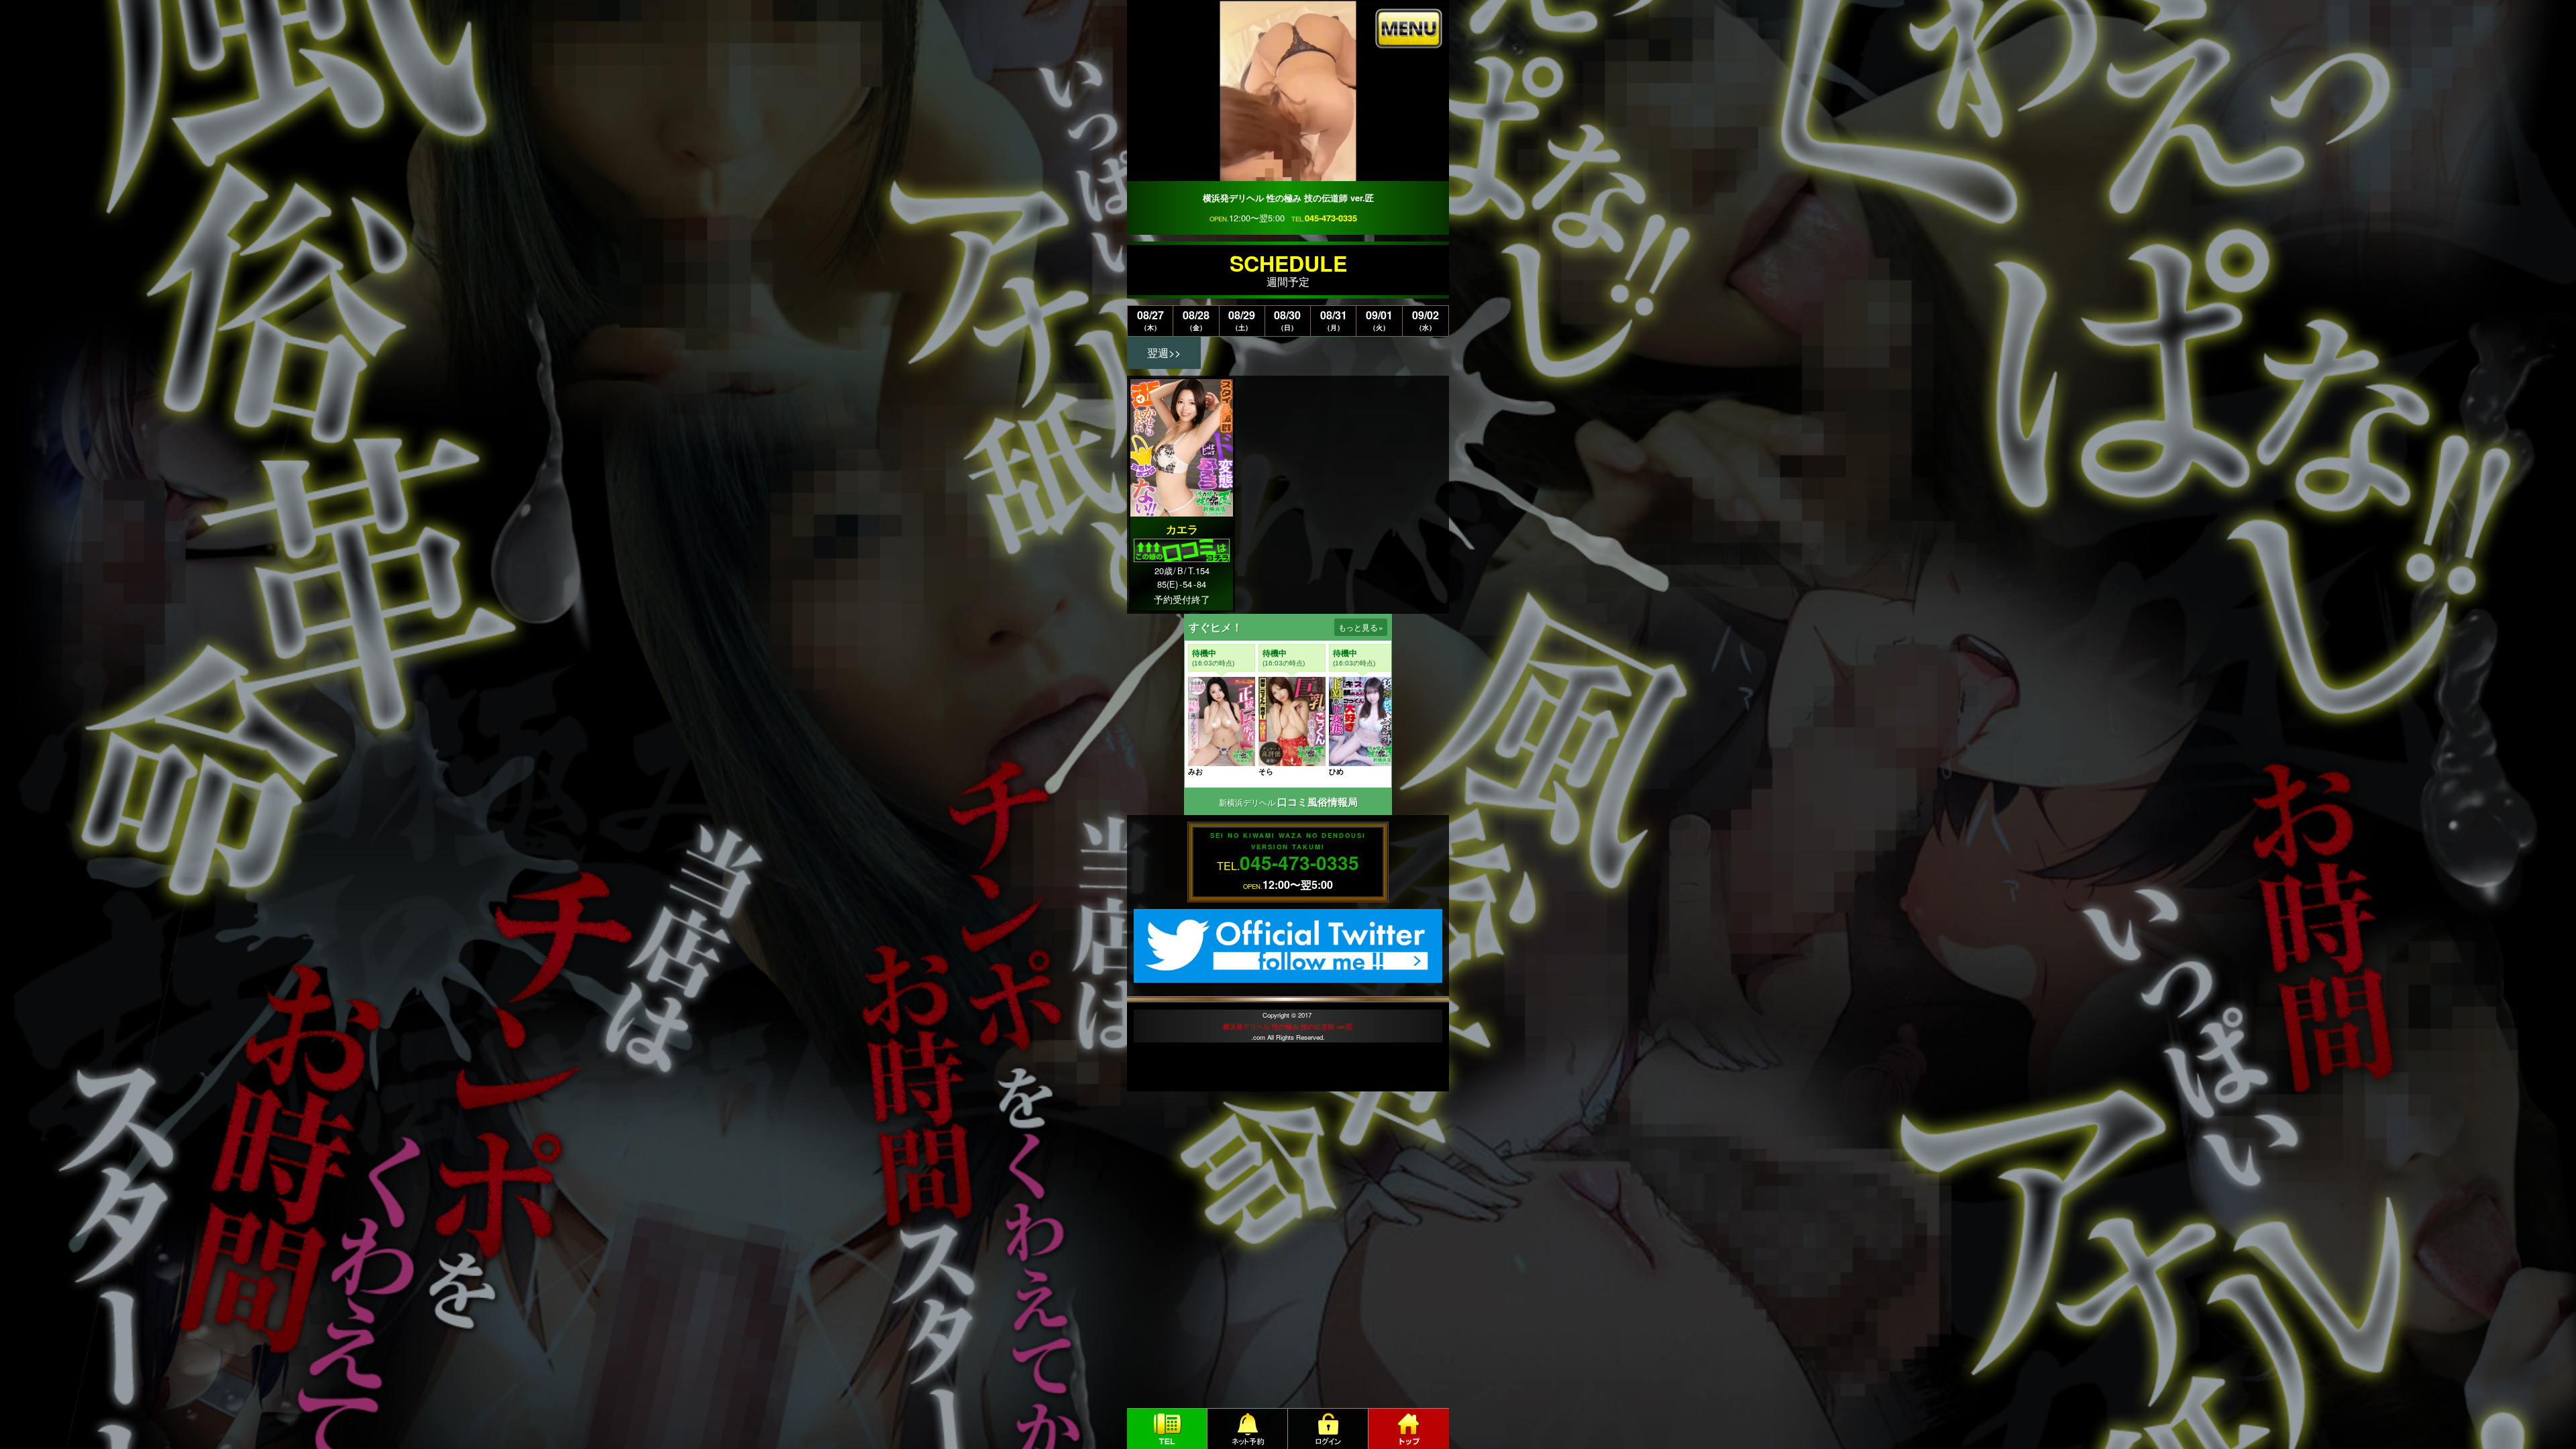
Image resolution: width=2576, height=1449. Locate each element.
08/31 (1334, 320)
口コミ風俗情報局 (1318, 802)
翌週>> (1164, 353)
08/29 (1242, 320)
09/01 (1379, 320)
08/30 (1287, 320)
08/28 (1196, 320)
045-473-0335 (1331, 218)
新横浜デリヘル (1247, 802)
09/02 (1426, 320)
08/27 (1150, 320)
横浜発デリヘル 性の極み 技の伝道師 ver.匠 (1288, 1026)
